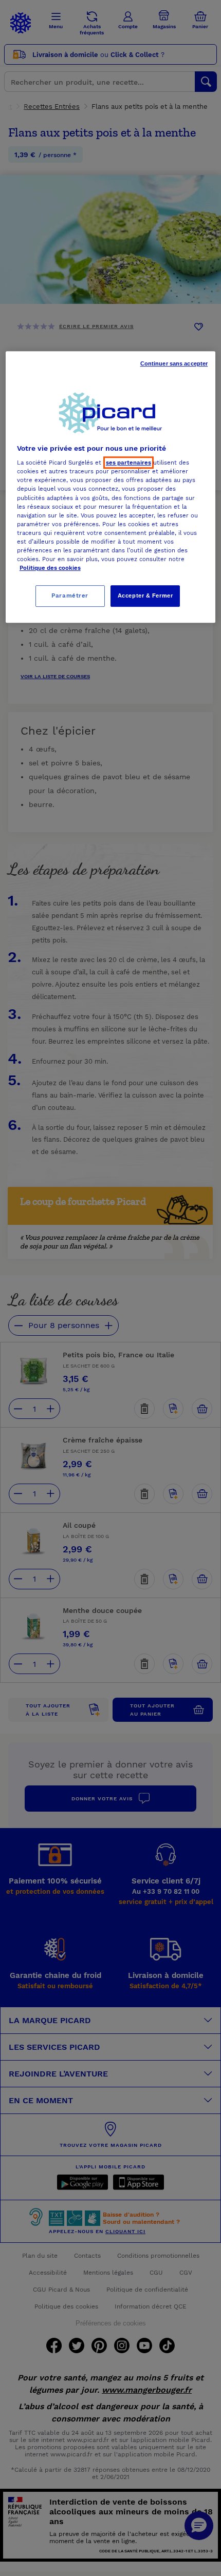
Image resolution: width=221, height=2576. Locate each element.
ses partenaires (128, 463)
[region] (111, 487)
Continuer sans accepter (174, 363)
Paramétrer (70, 595)
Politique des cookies (50, 568)
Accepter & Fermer (145, 595)
